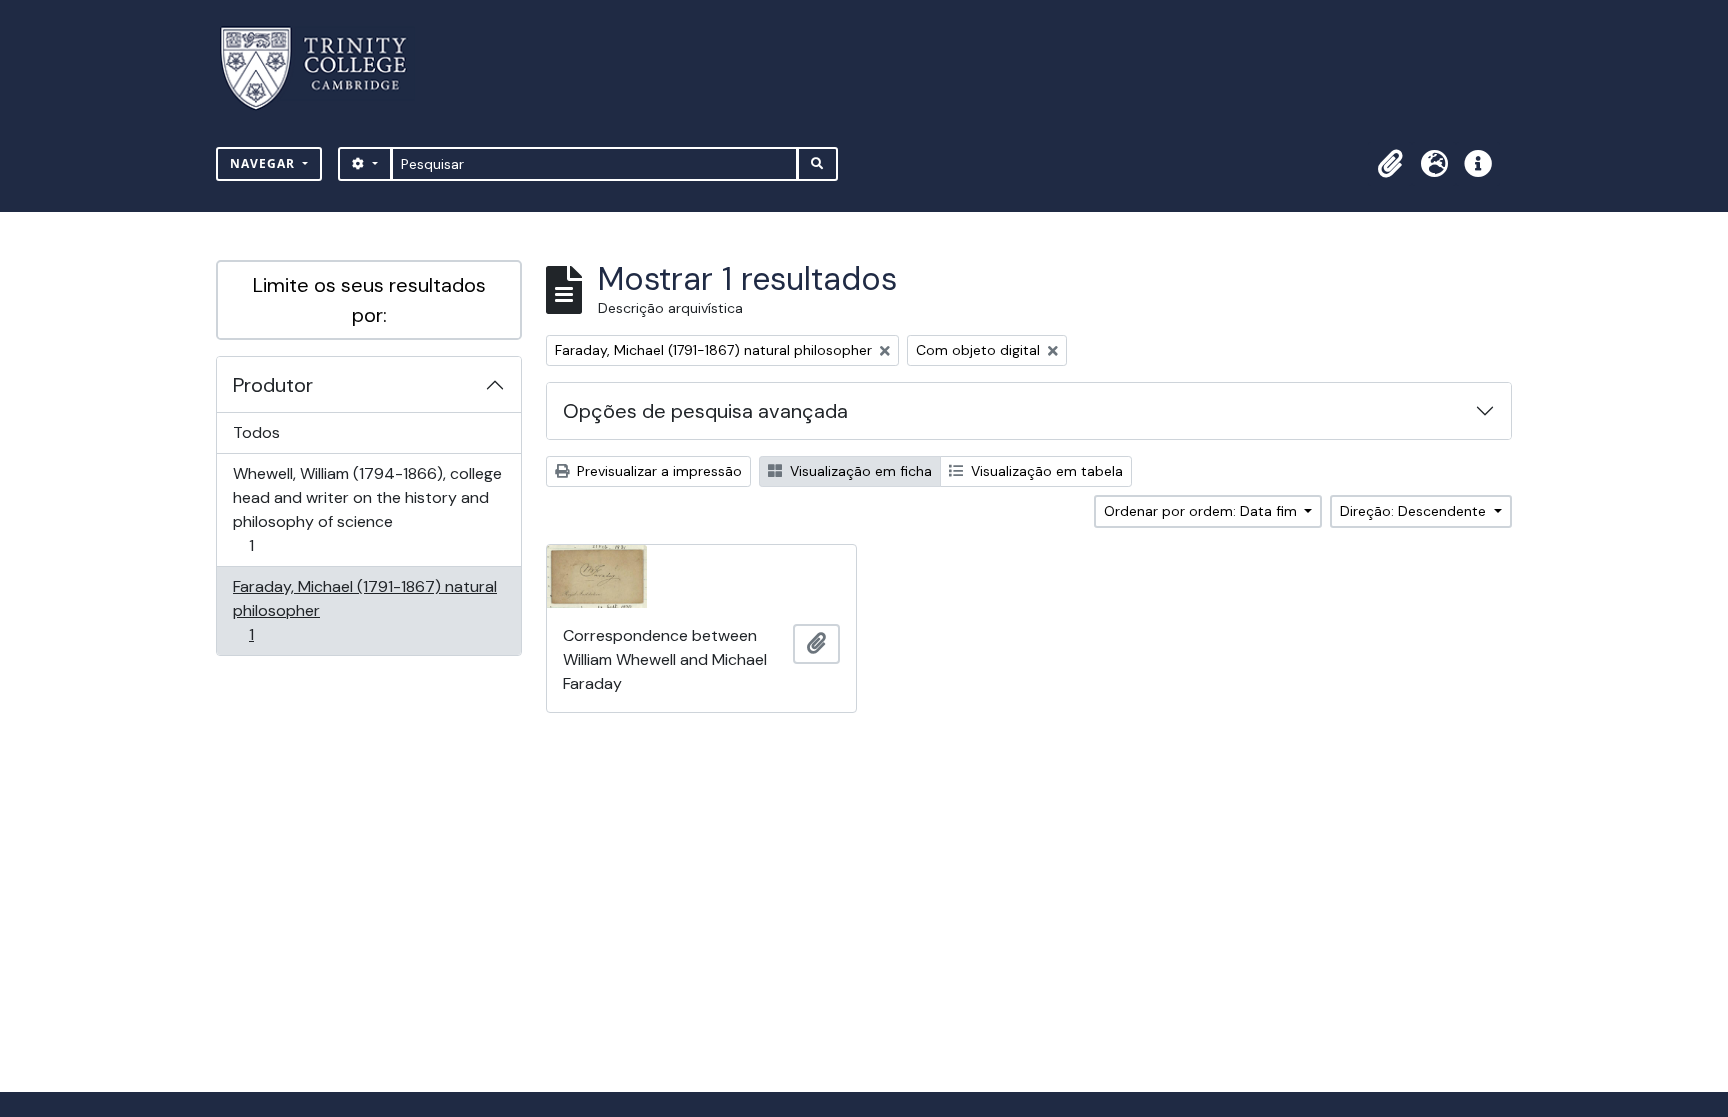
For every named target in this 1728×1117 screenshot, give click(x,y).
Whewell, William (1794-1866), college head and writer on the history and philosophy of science (367, 509)
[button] (1390, 164)
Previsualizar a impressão (657, 471)
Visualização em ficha (859, 471)
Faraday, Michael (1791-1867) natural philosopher (364, 610)
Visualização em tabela (1045, 471)
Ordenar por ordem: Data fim (1202, 511)
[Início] (325, 68)
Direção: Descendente (1415, 511)
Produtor (273, 385)
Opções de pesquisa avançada (705, 411)
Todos (256, 432)
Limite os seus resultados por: (369, 300)
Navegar (264, 163)
